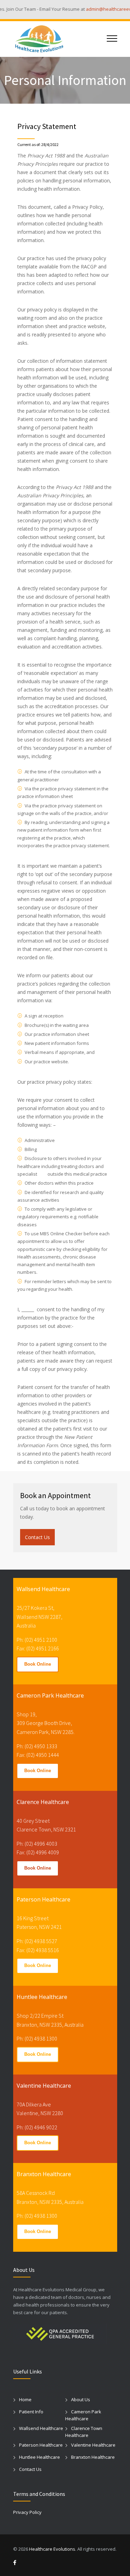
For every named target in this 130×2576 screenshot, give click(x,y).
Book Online (38, 1664)
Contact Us (37, 1537)
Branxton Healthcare (93, 2457)
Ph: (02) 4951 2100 (37, 1640)
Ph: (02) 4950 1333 (37, 1746)
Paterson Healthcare (41, 2445)
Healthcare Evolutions (52, 2549)
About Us (81, 2399)
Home (25, 2399)
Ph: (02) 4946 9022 (37, 2127)
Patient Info (31, 2412)
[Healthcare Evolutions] (60, 39)
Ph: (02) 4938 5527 (37, 1941)
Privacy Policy (27, 2512)
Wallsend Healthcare (41, 2428)
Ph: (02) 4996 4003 (37, 1844)
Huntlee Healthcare (40, 2457)
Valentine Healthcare (93, 2445)
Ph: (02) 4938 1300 (37, 2038)
